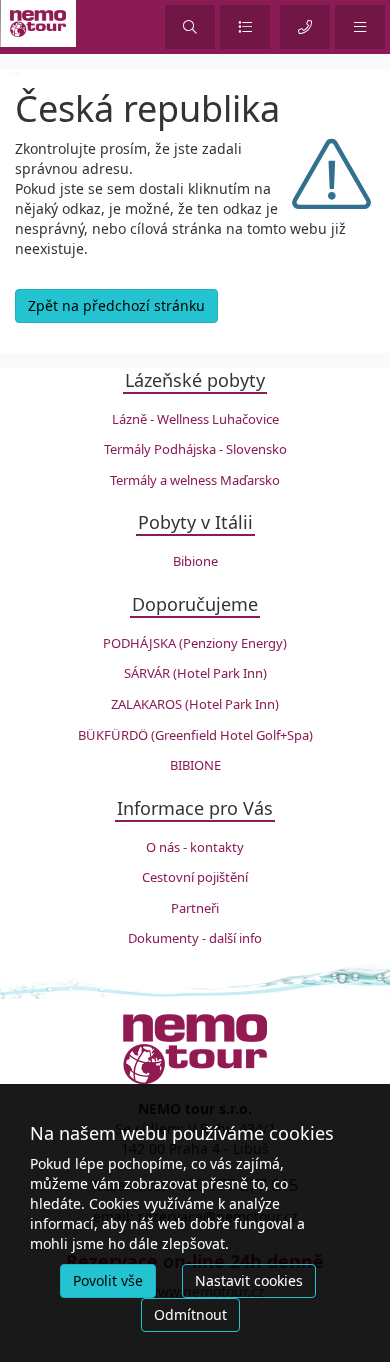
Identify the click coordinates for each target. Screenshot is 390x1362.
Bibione (195, 561)
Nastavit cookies (249, 1280)
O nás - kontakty (195, 847)
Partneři (195, 908)
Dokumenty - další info (195, 938)
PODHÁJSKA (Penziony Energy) (195, 643)
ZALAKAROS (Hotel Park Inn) (195, 704)
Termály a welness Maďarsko (195, 480)
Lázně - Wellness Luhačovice (195, 419)
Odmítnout (190, 1314)
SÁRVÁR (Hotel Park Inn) (195, 673)
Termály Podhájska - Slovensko (195, 449)
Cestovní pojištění (195, 877)
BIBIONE (195, 765)
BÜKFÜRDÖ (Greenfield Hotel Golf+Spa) (195, 735)
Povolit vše (108, 1280)
